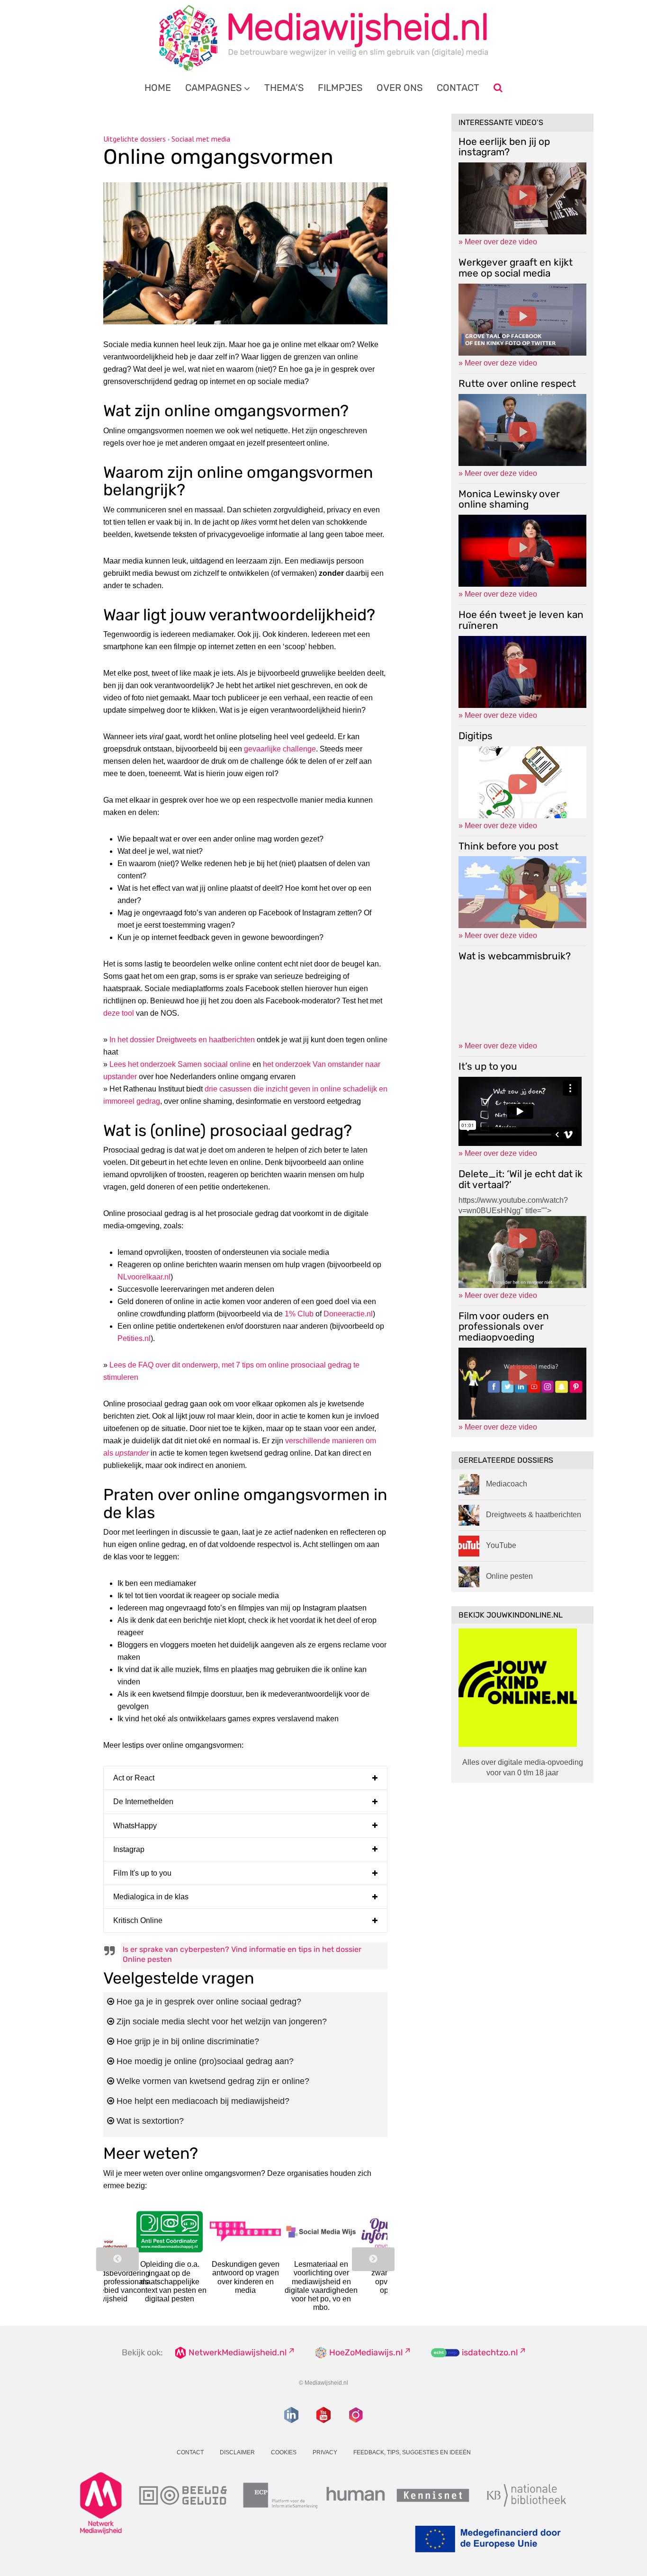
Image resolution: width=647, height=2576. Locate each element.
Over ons (400, 88)
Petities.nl (134, 1338)
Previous (117, 2259)
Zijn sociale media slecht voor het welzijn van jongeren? (220, 2021)
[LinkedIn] (291, 2415)
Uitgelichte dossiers (135, 139)
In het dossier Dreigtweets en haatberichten (182, 1040)
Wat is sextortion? (149, 2121)
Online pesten (509, 1576)
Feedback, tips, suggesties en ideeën (412, 2452)
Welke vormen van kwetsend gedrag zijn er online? (212, 2081)
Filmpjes (340, 88)
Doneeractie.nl (348, 1314)
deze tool (119, 1013)
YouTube (501, 1545)
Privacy (325, 2452)
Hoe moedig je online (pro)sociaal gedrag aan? (204, 2061)
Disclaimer (237, 2452)
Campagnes (213, 88)
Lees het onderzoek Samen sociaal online (180, 1064)
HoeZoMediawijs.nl (366, 2352)
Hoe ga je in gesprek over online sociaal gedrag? (208, 2002)
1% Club (299, 1314)
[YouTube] (323, 2415)
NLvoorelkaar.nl (144, 1277)
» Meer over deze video (498, 242)
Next (373, 2259)
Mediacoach (507, 1484)
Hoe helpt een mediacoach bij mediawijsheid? (202, 2101)
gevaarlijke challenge (280, 749)
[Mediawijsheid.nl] (323, 38)
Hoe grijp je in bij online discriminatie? (187, 2041)
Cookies (284, 2452)
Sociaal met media (201, 139)
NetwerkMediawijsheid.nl (238, 2352)
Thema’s (284, 88)
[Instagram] (356, 2415)
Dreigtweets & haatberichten (534, 1515)
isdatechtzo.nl (490, 2352)
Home (158, 88)
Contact (458, 88)
